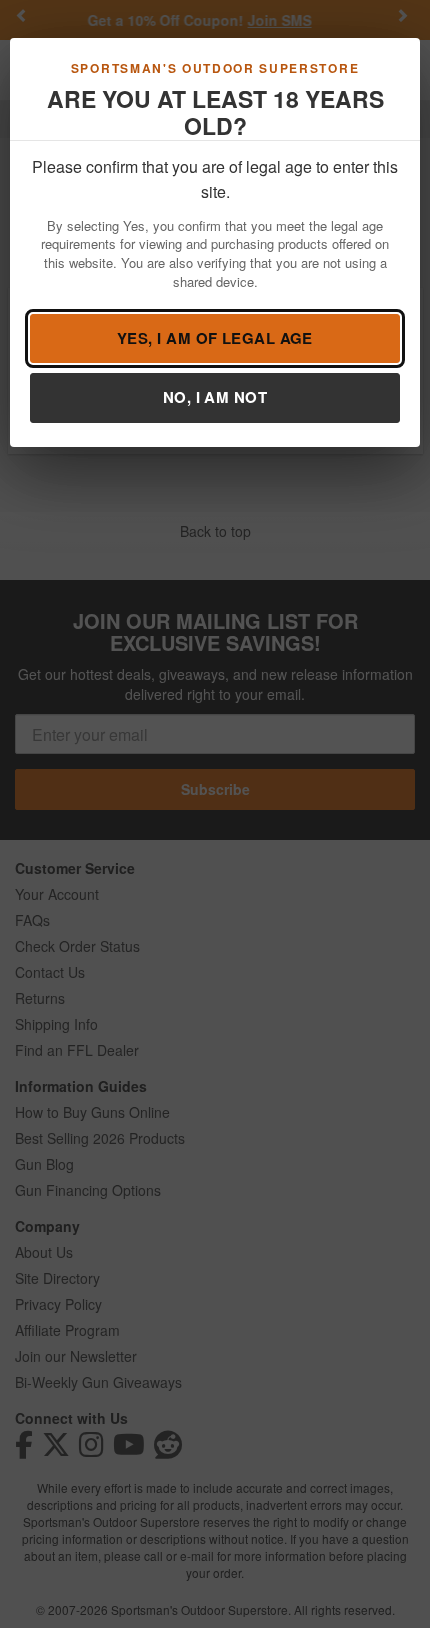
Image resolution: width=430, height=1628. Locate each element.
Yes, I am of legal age (215, 338)
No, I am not (215, 397)
